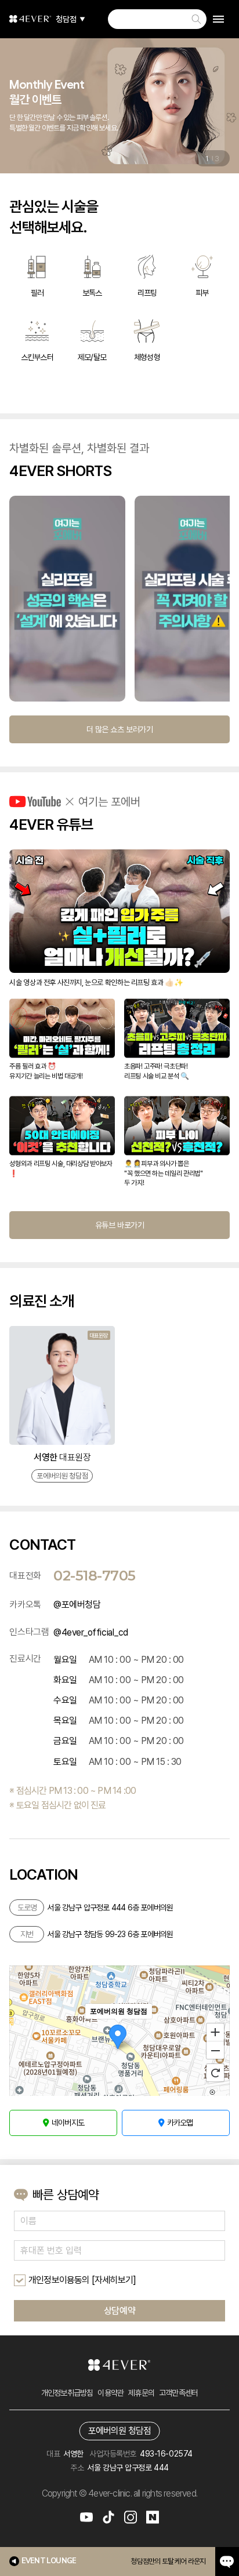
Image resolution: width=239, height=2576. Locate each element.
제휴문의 (141, 2393)
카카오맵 (180, 2123)
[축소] (215, 2051)
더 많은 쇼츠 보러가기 (119, 729)
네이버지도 (68, 2123)
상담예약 (119, 2311)
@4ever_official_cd (90, 1632)
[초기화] (215, 2073)
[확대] (215, 2032)
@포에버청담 (77, 1605)
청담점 (66, 19)
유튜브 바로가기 (119, 1225)
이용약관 (111, 2393)
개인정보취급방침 (67, 2393)
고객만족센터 (178, 2393)
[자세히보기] (114, 2280)
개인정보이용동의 (59, 2280)
